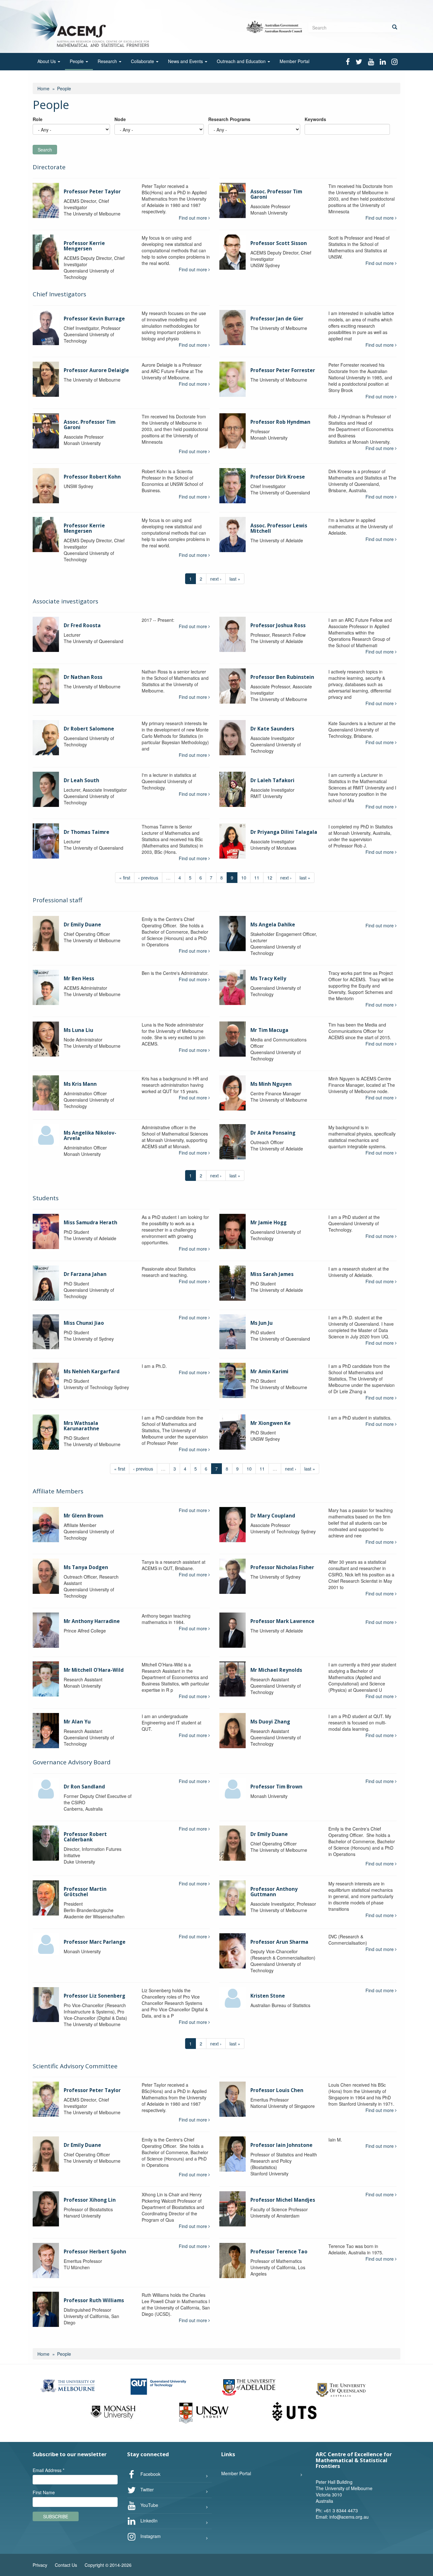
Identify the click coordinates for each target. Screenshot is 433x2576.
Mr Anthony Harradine (92, 1621)
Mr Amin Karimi (269, 1372)
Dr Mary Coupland (273, 1516)
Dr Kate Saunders (272, 729)
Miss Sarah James (272, 1274)
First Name (44, 2492)
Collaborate (143, 61)
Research (108, 61)
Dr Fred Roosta (82, 625)
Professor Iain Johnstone (281, 2145)
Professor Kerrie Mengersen (84, 246)
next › (216, 579)
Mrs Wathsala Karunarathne (81, 1426)
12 (270, 878)
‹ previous (148, 878)
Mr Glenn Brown (84, 1516)
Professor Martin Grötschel (85, 1892)
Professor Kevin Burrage (94, 319)
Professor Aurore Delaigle (96, 370)
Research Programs (229, 119)
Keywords (315, 119)
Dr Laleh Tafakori (272, 780)
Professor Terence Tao (279, 2252)
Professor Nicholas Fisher (282, 1567)
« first (125, 878)
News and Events (186, 61)
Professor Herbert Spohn (95, 2252)
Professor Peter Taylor (92, 192)
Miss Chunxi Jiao (84, 1323)
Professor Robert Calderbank (85, 1837)
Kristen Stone (268, 1996)
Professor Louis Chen (277, 2090)
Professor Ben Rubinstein (282, 677)
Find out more (194, 218)
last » (235, 579)
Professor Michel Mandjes (283, 2200)
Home (43, 88)
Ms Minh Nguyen (271, 1084)
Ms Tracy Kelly (268, 979)
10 (244, 878)
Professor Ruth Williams (94, 2300)
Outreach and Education (242, 61)
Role (38, 119)
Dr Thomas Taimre (87, 832)
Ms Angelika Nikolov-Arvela (90, 1136)
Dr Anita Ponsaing (273, 1133)
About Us (47, 61)
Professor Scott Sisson (279, 243)
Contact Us (66, 2565)
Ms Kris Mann (80, 1084)
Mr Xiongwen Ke (271, 1423)
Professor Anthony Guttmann (274, 1892)
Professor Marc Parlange (95, 1942)
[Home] (91, 26)
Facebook (150, 2474)
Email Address (48, 2470)
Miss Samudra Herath (90, 1223)
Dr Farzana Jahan (85, 1274)
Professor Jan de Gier (277, 319)
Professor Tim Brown (276, 1787)
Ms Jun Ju (262, 1323)
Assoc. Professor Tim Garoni (276, 194)
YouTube (149, 2505)
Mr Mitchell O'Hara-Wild (94, 1670)
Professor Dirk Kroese (278, 477)
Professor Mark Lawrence (282, 1621)
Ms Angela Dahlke (273, 925)
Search (45, 150)
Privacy (40, 2565)
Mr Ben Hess (79, 979)
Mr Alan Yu (77, 1722)
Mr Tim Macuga (269, 1030)
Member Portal (294, 61)
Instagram (150, 2536)
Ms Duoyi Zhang (270, 1722)
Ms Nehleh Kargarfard (92, 1372)
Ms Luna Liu (78, 1030)
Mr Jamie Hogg (268, 1223)
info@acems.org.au (349, 2517)
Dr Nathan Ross (83, 677)
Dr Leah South (81, 780)
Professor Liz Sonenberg (94, 1996)
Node (120, 119)
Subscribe (56, 2516)
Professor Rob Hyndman (280, 422)
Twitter (146, 2489)
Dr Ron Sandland (84, 1787)
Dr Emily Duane (82, 925)
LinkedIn (148, 2520)
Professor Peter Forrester (283, 370)
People (77, 61)
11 (257, 878)
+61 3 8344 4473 (341, 2510)
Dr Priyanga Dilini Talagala (284, 832)
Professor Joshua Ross (278, 625)
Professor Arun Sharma (279, 1942)
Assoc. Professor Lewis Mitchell (279, 528)
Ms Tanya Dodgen (86, 1567)
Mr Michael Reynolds (276, 1670)
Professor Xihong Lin (90, 2200)
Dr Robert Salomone (89, 729)
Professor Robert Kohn (92, 477)
